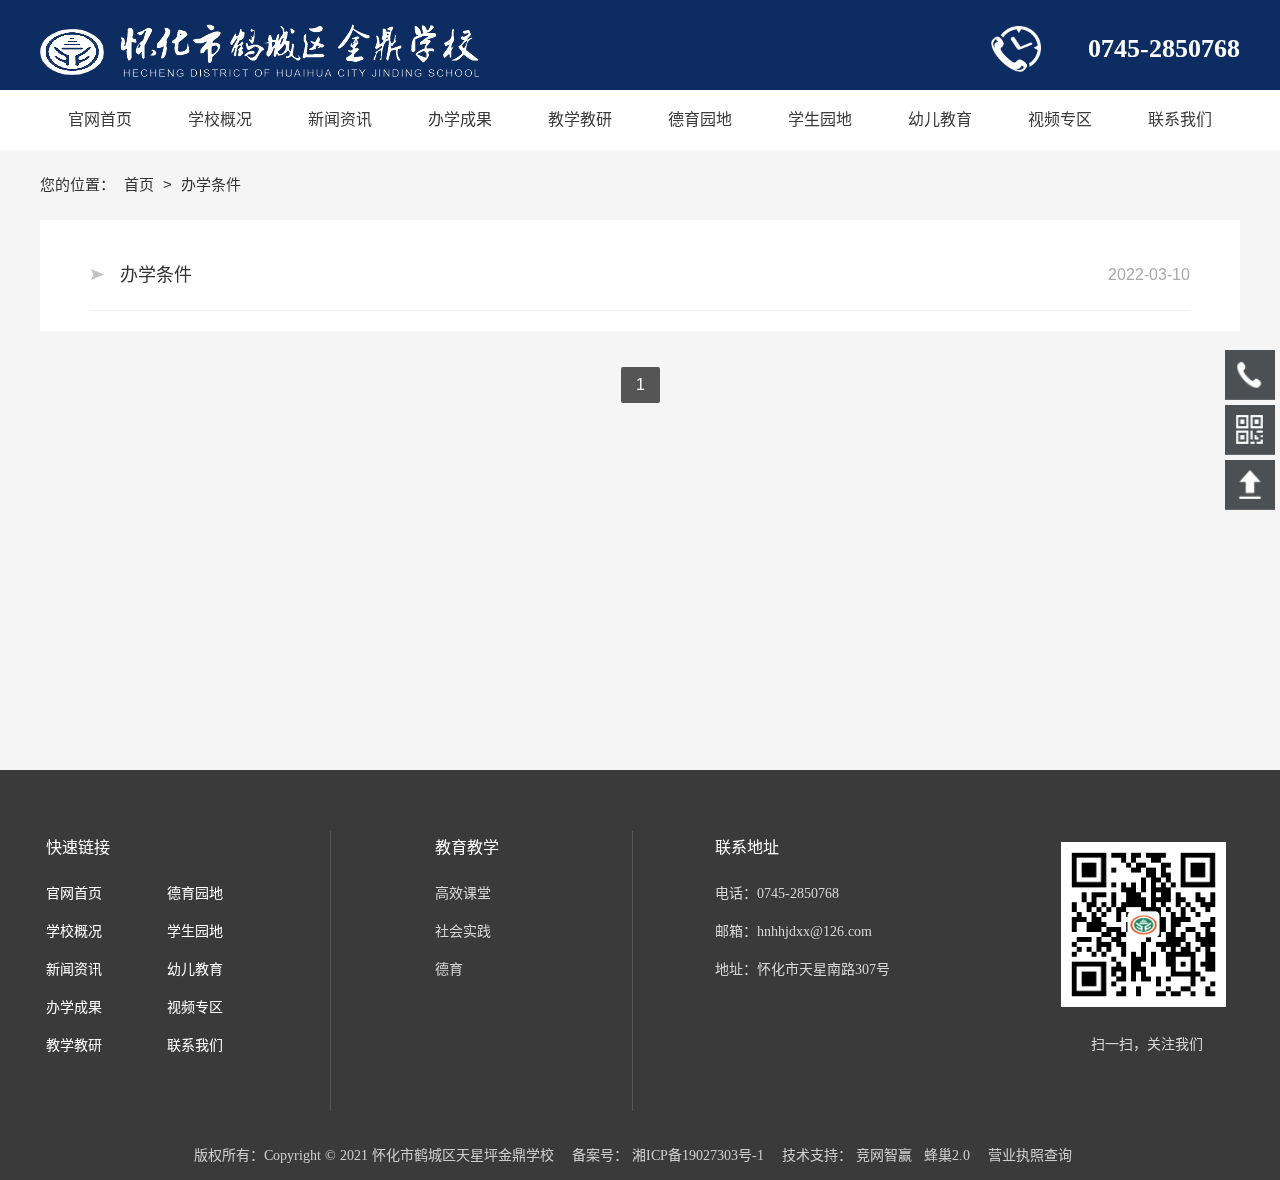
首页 (141, 184)
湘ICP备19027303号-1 (698, 1155)
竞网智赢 (884, 1155)
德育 (449, 969)
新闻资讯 (74, 969)
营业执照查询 (1030, 1155)
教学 (60, 1045)
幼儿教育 (195, 969)
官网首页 (74, 893)
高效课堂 (463, 893)
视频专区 (195, 1007)
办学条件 (156, 275)
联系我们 (195, 1045)
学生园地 (195, 931)
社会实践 (463, 931)
